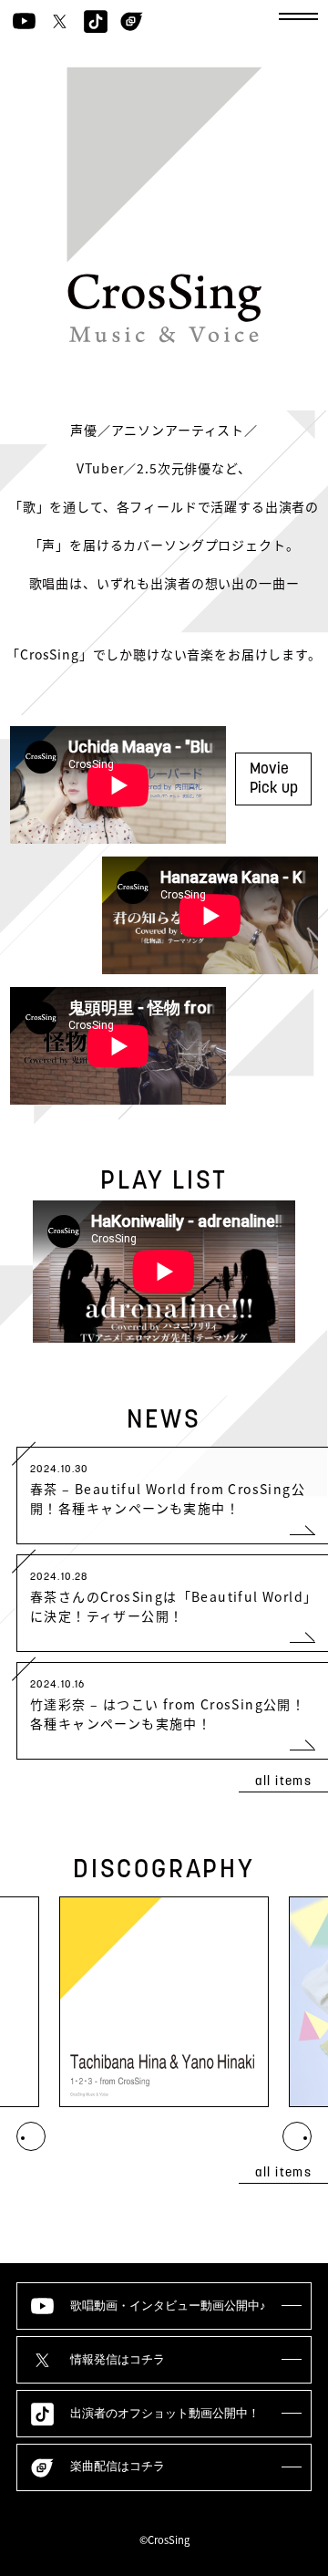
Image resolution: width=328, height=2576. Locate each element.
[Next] (31, 2136)
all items (284, 1782)
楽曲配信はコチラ (118, 2467)
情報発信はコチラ (118, 2360)
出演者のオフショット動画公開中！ (165, 2414)
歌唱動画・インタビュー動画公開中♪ (168, 2306)
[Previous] (297, 2136)
